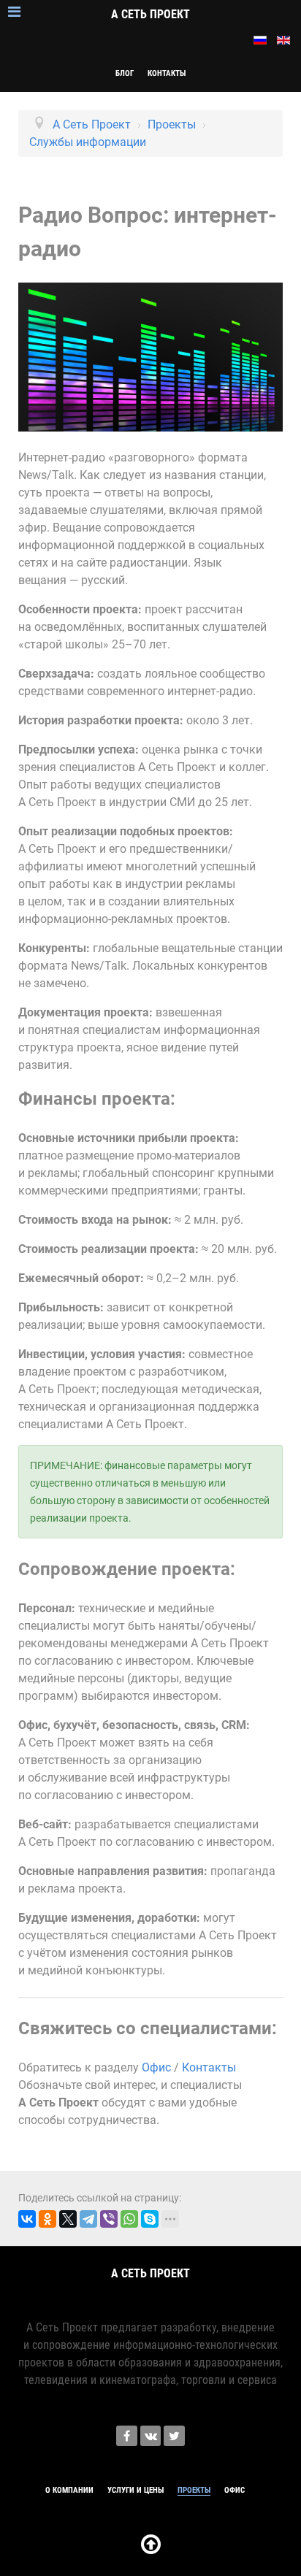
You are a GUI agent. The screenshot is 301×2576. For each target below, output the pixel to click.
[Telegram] (88, 2219)
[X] (68, 2219)
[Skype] (150, 2219)
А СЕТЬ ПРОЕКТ (150, 14)
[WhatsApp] (129, 2219)
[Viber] (109, 2219)
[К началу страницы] (151, 2549)
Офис (156, 2067)
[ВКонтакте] (27, 2219)
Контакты (209, 2067)
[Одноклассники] (47, 2219)
